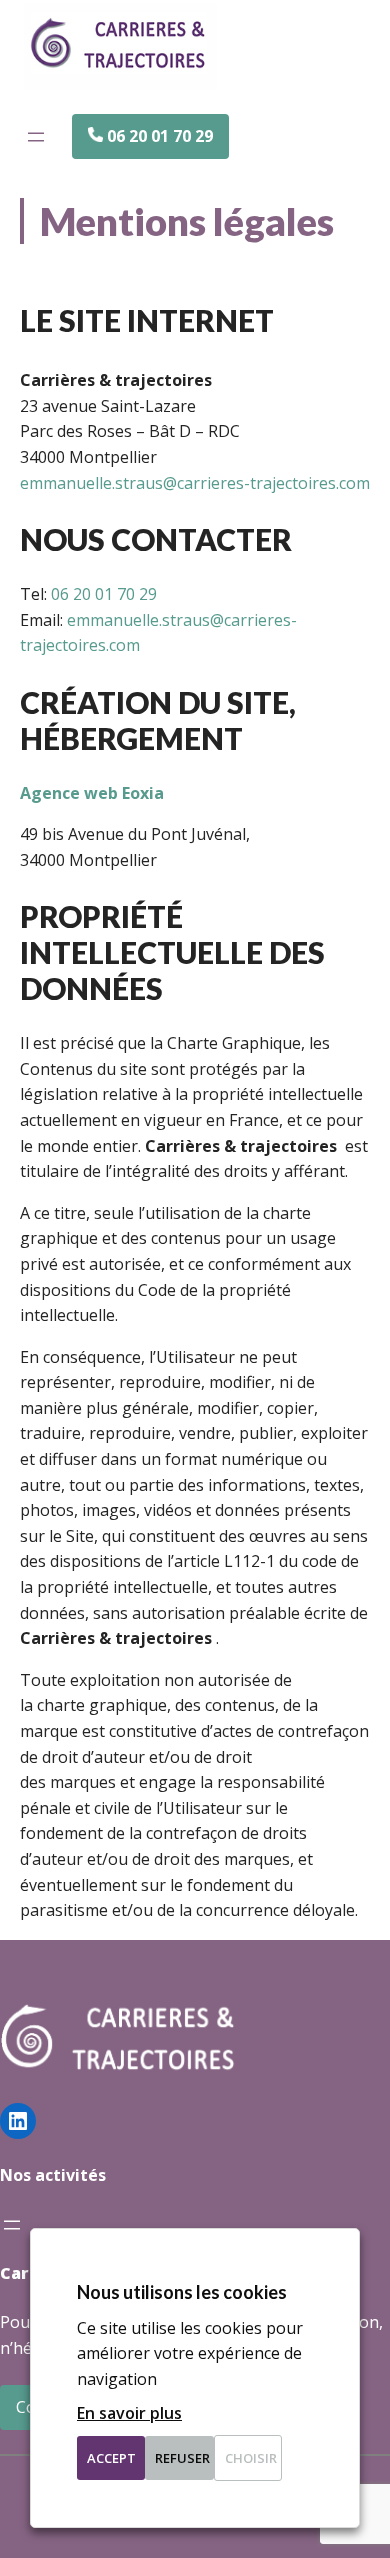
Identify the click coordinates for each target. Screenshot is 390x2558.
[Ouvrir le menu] (36, 137)
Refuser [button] (182, 2458)
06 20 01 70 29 (104, 594)
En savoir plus (129, 2413)
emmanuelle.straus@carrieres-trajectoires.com (195, 483)
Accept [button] (111, 2458)
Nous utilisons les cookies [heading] (182, 2292)
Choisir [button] (251, 2458)
